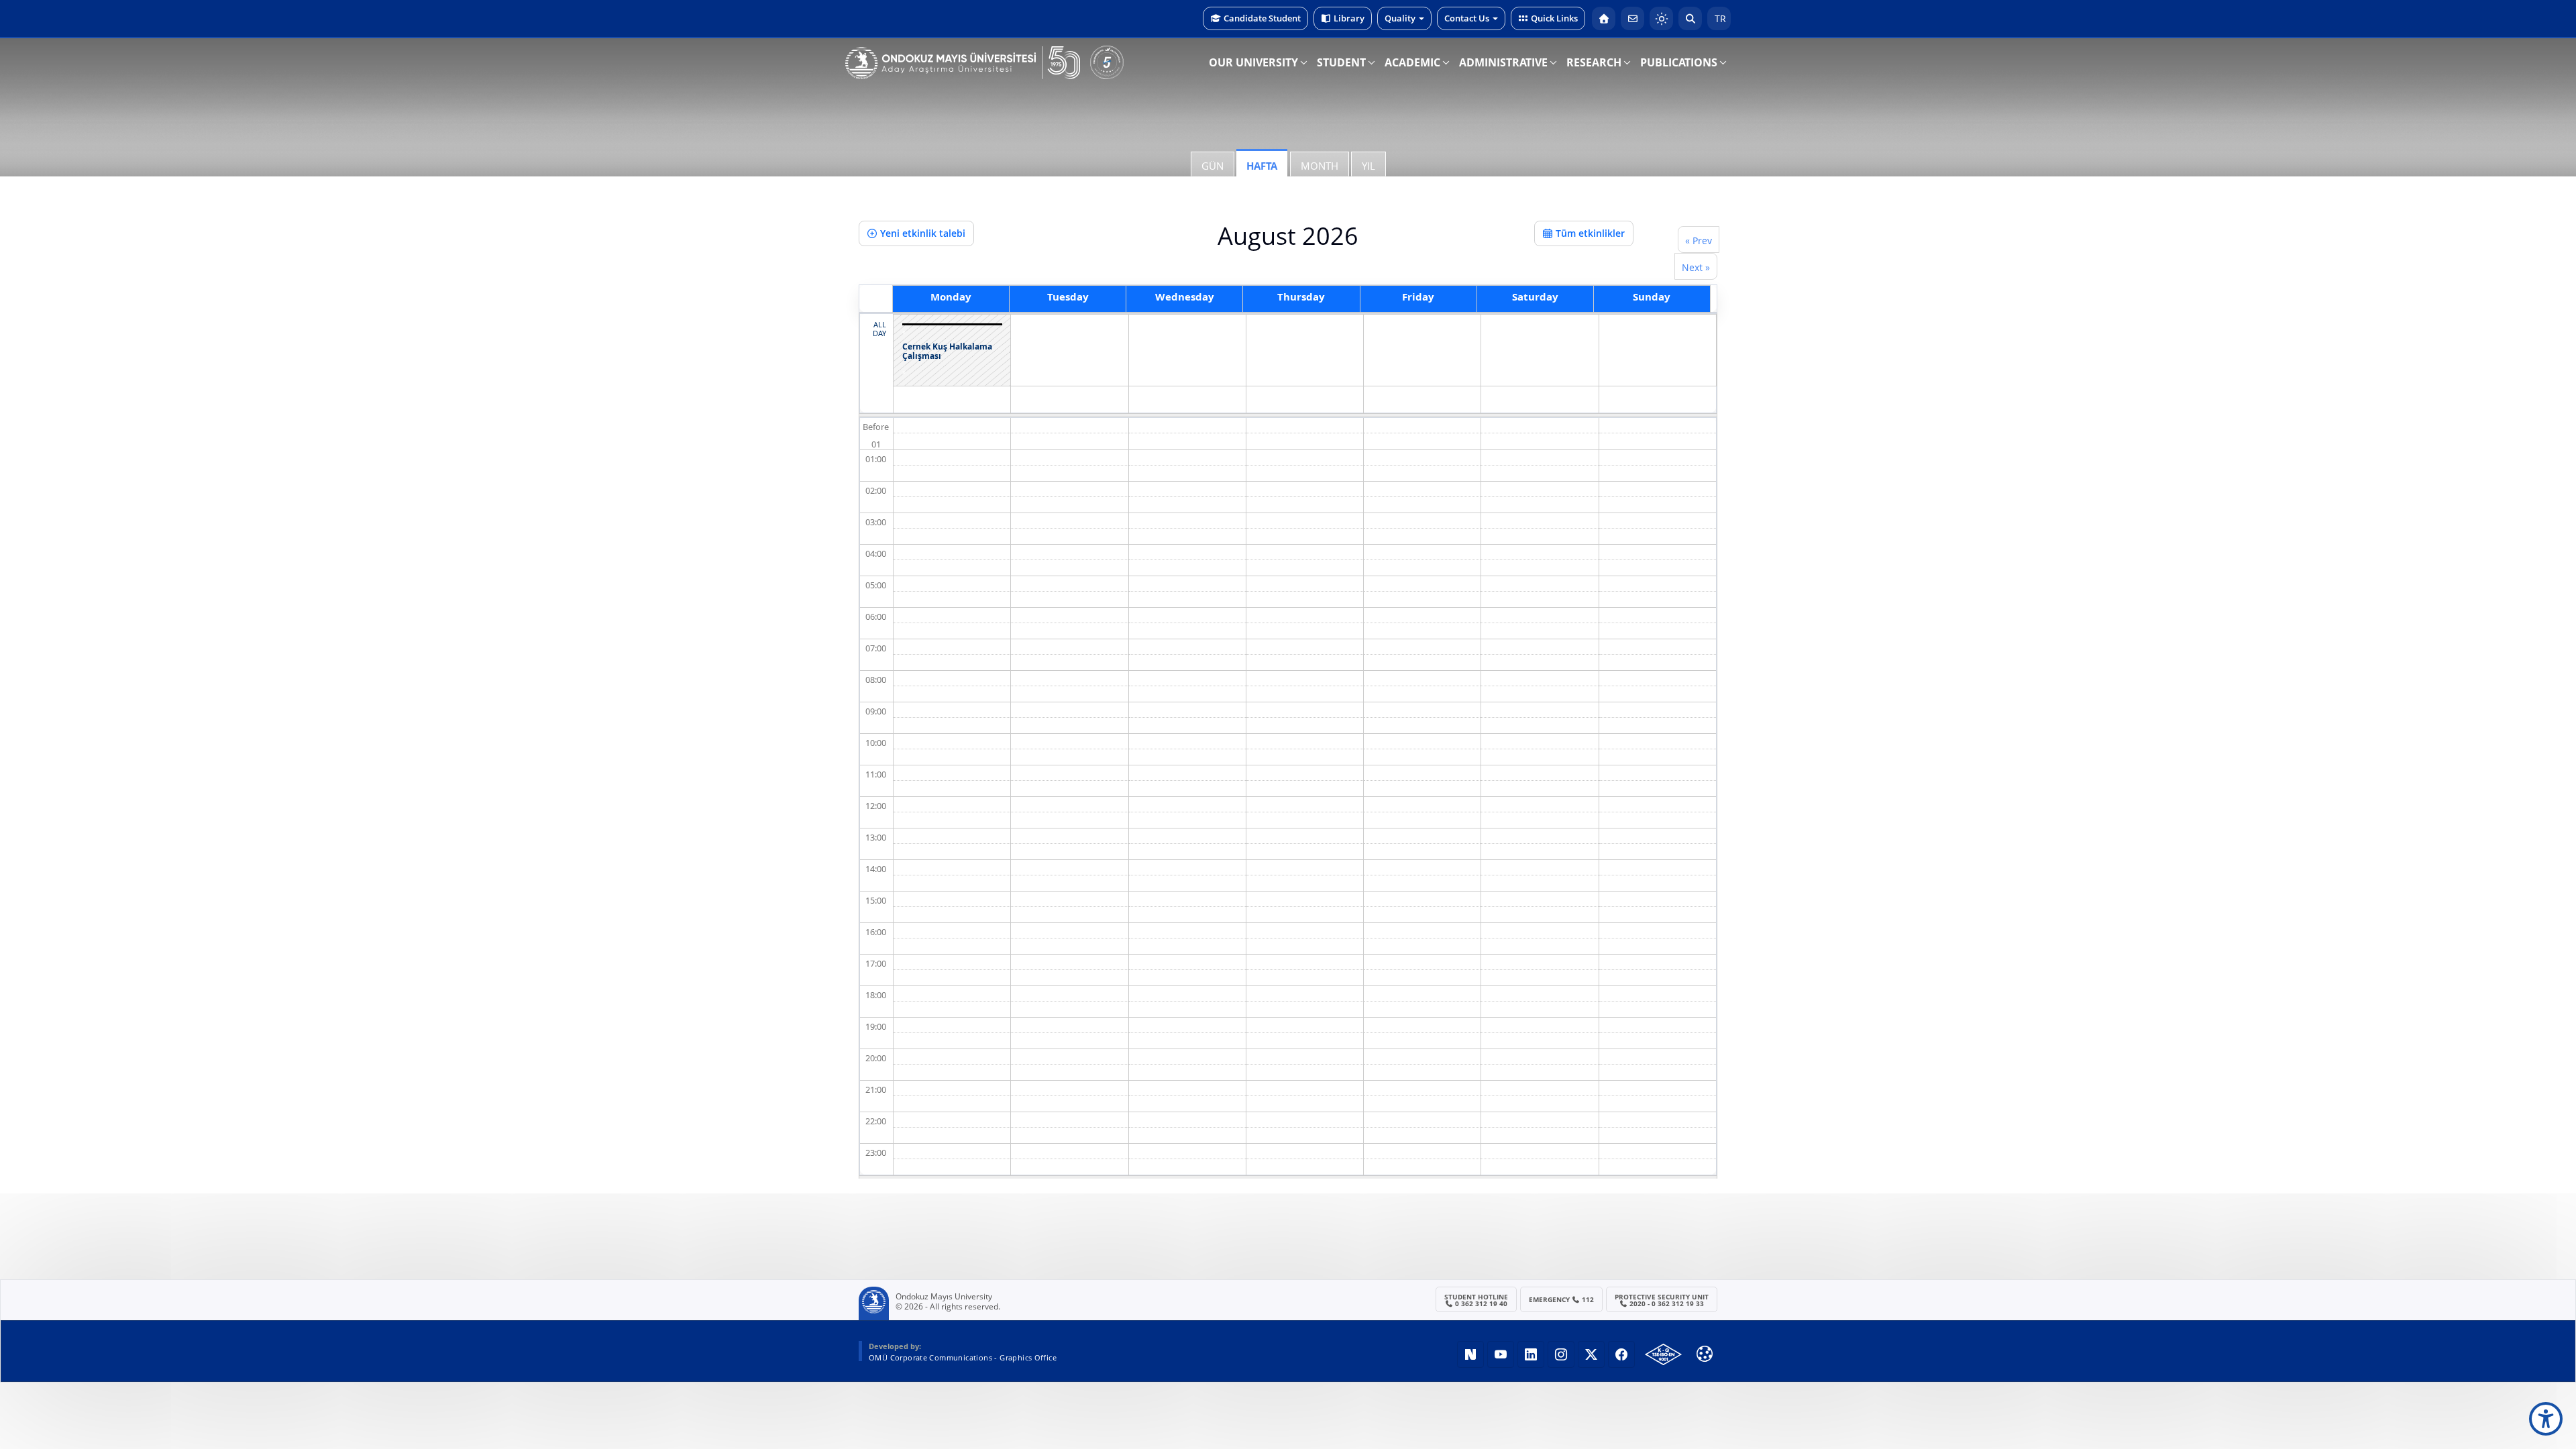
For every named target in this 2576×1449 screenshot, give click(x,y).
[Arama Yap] (1690, 18)
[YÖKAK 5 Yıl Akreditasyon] (1107, 62)
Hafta (1262, 166)
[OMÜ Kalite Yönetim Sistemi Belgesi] (1663, 1354)
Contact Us (1467, 18)
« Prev (1699, 240)
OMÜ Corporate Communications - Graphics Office (963, 1357)
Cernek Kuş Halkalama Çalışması (947, 352)
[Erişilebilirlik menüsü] (2546, 1419)
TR (1719, 18)
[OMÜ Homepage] (1604, 18)
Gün (1213, 166)
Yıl (1368, 166)
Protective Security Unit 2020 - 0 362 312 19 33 (1662, 1300)
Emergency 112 (1562, 1299)
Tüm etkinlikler (1590, 233)
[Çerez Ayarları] (1705, 1354)
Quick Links (1554, 18)
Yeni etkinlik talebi (923, 233)
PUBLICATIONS (1679, 62)
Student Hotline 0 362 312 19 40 (1476, 1300)
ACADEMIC (1412, 62)
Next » (1696, 267)
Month (1320, 166)
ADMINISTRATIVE (1503, 62)
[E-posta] (1632, 18)
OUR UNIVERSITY (1253, 62)
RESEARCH (1594, 62)
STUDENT (1341, 62)
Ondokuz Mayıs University (944, 1297)
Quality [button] (1400, 18)
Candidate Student (1262, 18)
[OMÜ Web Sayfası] (963, 63)
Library (1349, 18)
